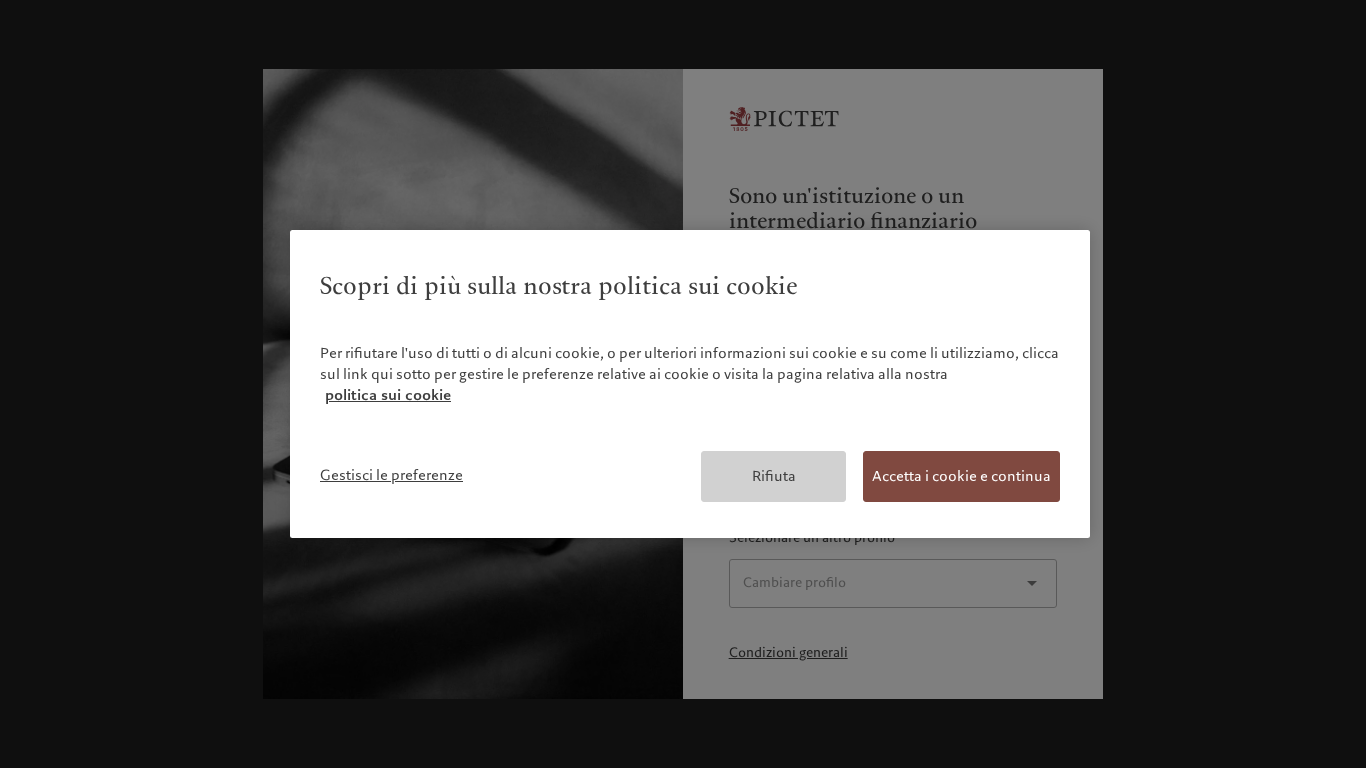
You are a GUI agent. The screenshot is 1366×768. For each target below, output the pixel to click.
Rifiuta (774, 476)
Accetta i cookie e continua (961, 476)
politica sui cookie (388, 395)
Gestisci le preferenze (391, 475)
